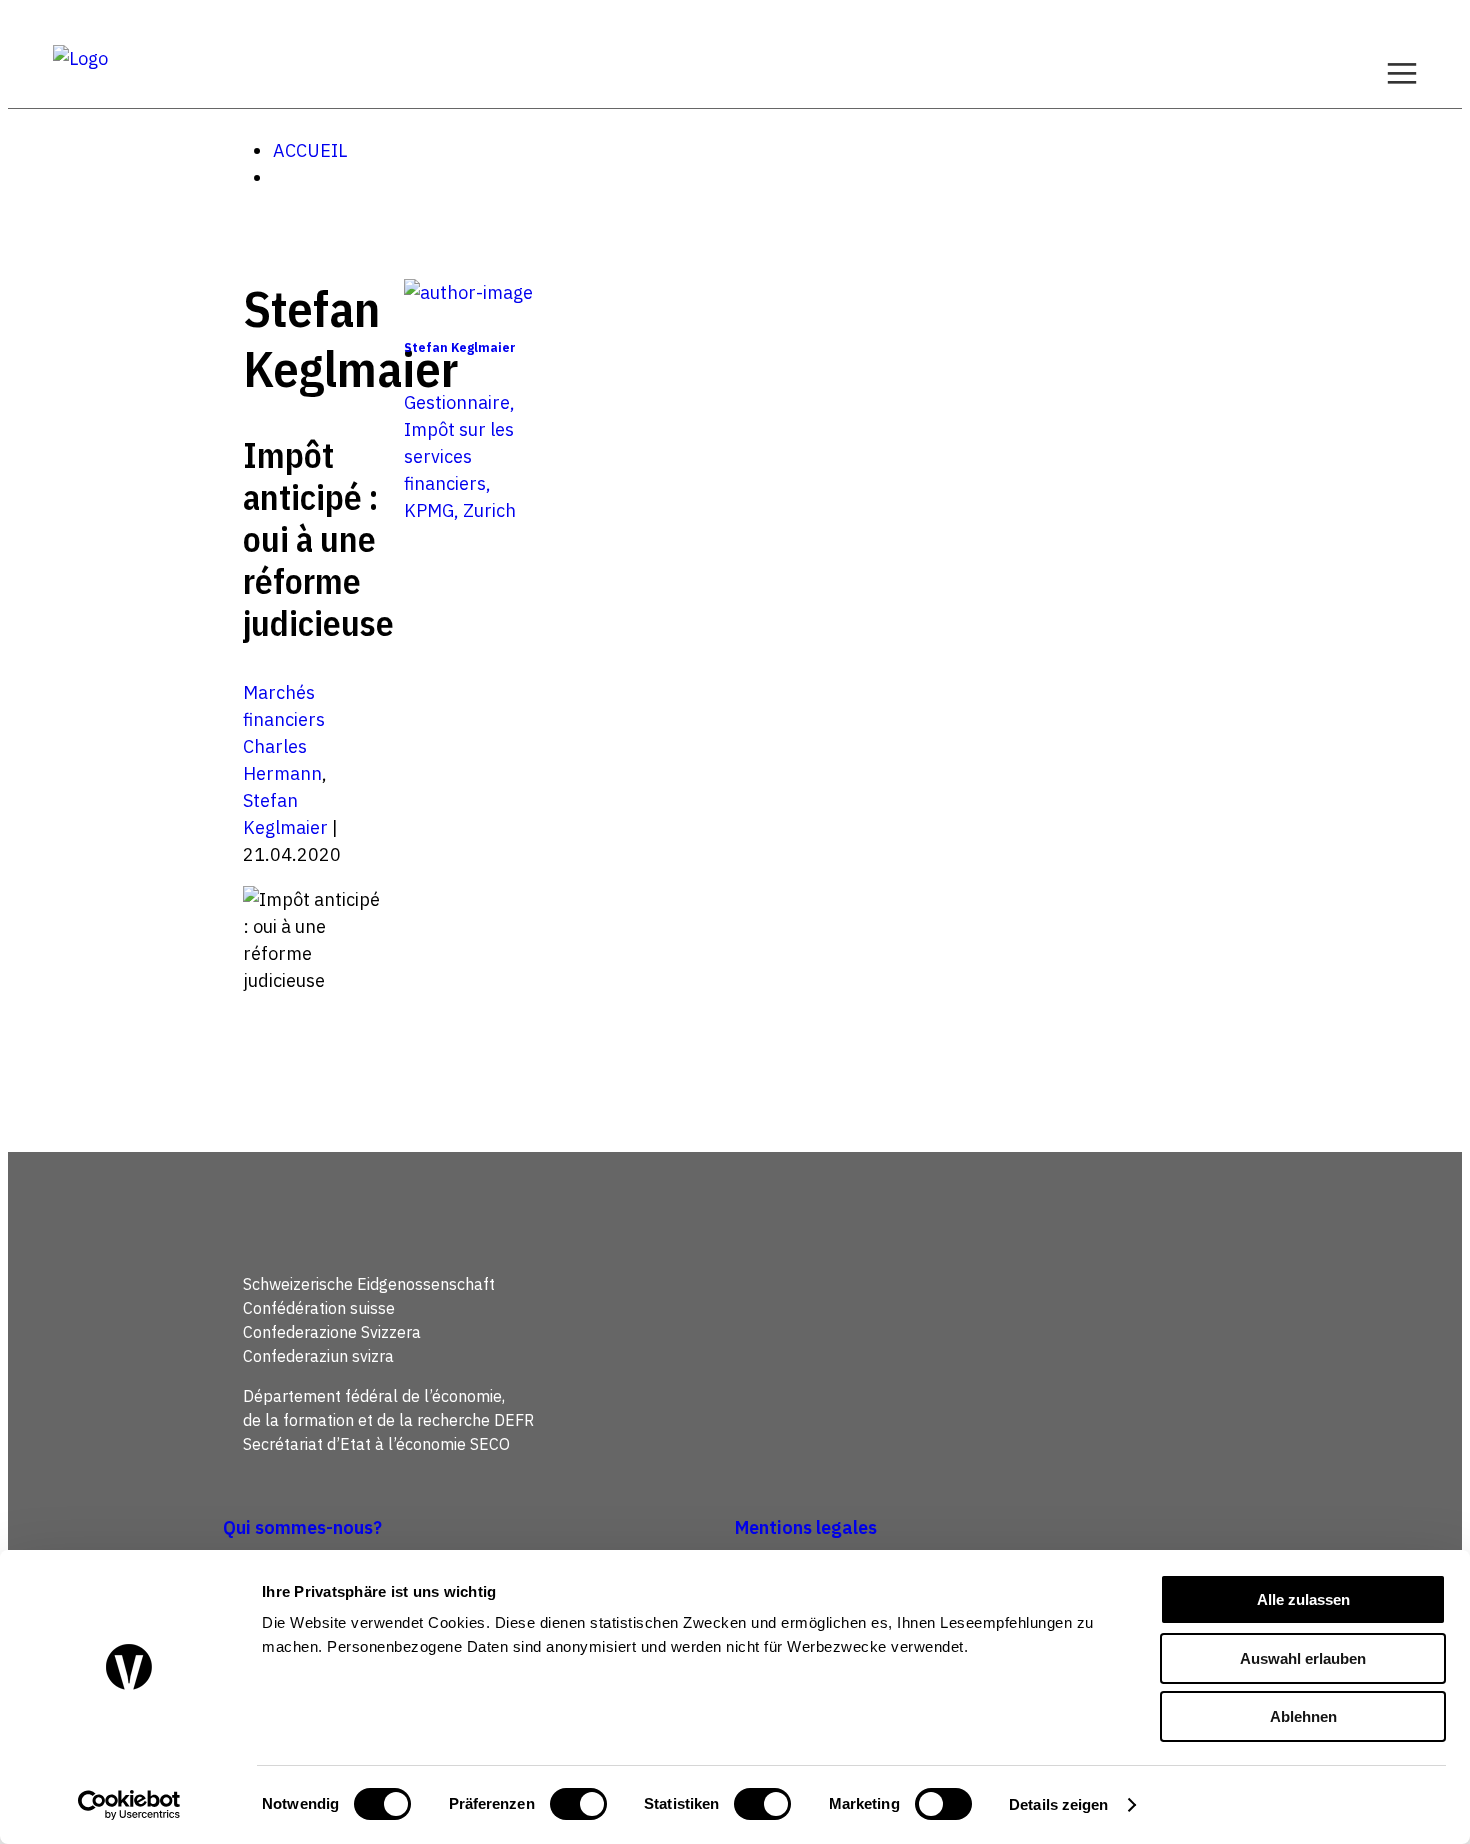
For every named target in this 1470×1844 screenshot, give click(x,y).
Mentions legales (806, 1527)
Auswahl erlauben (1303, 1658)
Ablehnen (1303, 1716)
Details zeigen (1058, 1804)
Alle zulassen (1303, 1599)
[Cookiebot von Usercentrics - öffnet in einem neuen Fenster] (129, 1805)
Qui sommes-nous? (302, 1527)
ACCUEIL (310, 150)
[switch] (578, 1804)
